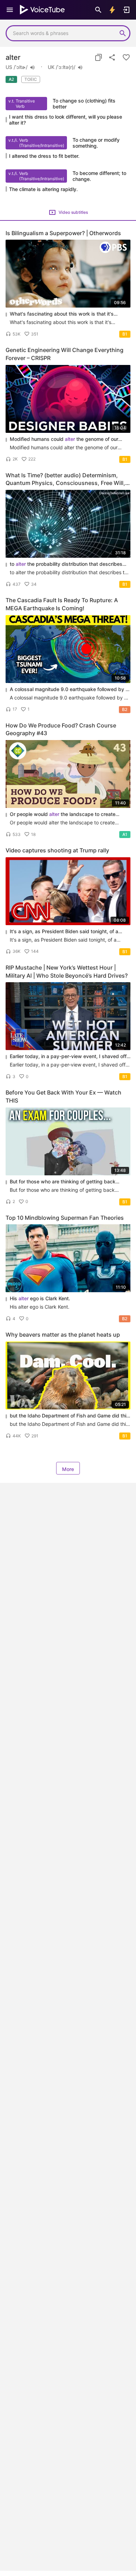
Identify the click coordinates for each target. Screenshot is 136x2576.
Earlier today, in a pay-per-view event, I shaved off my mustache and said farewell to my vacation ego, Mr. (69, 1057)
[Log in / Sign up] (126, 10)
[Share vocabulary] (112, 57)
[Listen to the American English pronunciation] (32, 68)
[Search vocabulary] (98, 10)
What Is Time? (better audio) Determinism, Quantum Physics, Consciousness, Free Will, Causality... (65, 480)
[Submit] (123, 33)
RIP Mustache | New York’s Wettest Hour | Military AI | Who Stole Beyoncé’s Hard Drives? (67, 972)
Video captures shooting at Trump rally (57, 850)
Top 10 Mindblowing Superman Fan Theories (65, 1218)
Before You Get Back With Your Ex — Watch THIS (63, 1096)
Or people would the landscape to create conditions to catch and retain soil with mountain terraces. (65, 814)
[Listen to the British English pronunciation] (80, 68)
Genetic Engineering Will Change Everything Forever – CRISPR (65, 354)
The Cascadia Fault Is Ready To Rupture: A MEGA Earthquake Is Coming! (62, 604)
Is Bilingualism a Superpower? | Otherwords (63, 233)
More (68, 1469)
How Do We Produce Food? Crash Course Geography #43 (61, 729)
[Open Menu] (10, 10)
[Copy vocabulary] (98, 57)
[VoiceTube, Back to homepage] (43, 10)
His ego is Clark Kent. (40, 1298)
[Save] (126, 57)
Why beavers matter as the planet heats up (63, 1335)
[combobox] (61, 33)
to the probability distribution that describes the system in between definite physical (66, 564)
